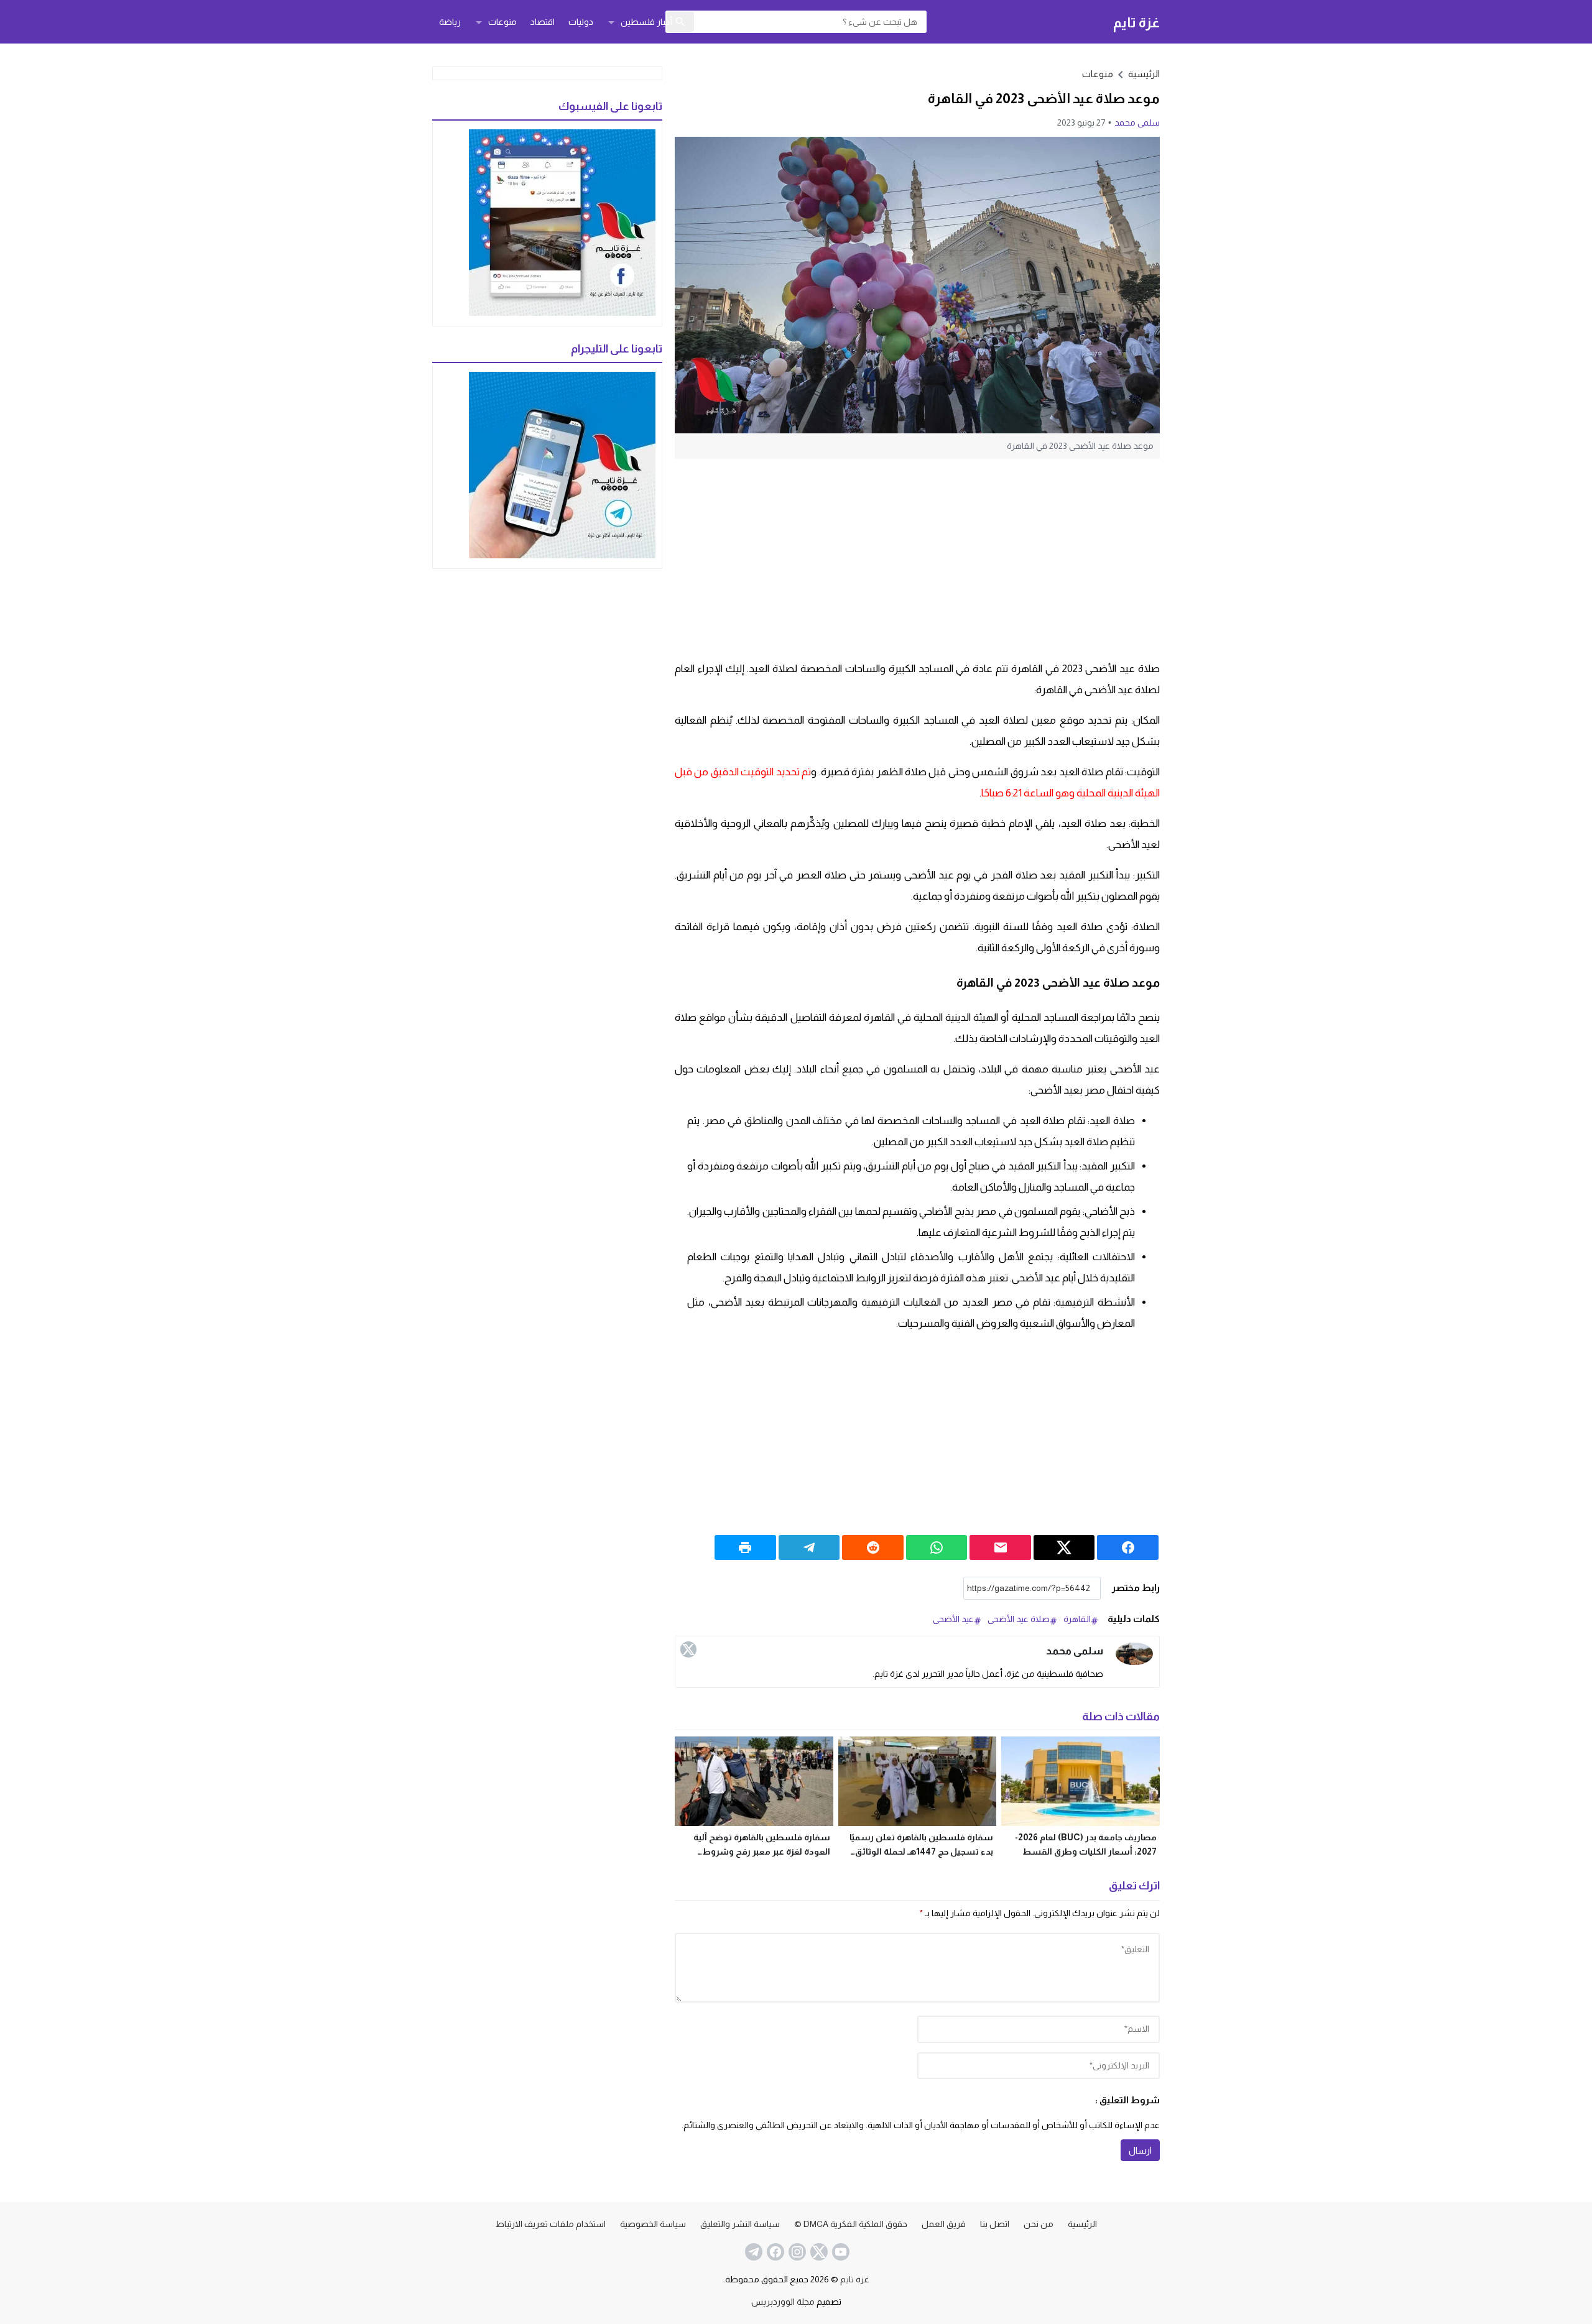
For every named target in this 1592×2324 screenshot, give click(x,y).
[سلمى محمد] (1134, 1654)
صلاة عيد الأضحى (1019, 1619)
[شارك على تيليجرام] (809, 1547)
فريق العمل (944, 2224)
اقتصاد (543, 22)
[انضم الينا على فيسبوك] (774, 2252)
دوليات (581, 22)
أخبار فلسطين (646, 22)
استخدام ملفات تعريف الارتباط (551, 2224)
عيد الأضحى (953, 1619)
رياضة (450, 22)
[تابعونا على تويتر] (818, 2252)
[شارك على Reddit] (873, 1547)
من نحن (1039, 2224)
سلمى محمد (1137, 122)
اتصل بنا (995, 2224)
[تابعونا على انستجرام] (796, 2252)
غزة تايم (1136, 22)
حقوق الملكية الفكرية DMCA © (851, 2224)
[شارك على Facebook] (1128, 1547)
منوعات (502, 22)
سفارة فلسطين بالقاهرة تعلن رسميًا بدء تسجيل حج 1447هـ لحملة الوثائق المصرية (921, 1851)
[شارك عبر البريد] (1000, 1547)
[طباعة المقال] (745, 1547)
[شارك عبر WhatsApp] (937, 1547)
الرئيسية (1082, 2224)
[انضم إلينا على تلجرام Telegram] (752, 2252)
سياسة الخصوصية (653, 2224)
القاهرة (1077, 1619)
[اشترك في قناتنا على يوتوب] (840, 2252)
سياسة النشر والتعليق (740, 2224)
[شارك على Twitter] (1064, 1547)
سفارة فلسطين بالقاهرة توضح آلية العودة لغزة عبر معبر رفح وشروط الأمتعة (762, 1851)
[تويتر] (688, 1649)
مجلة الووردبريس (783, 2302)
